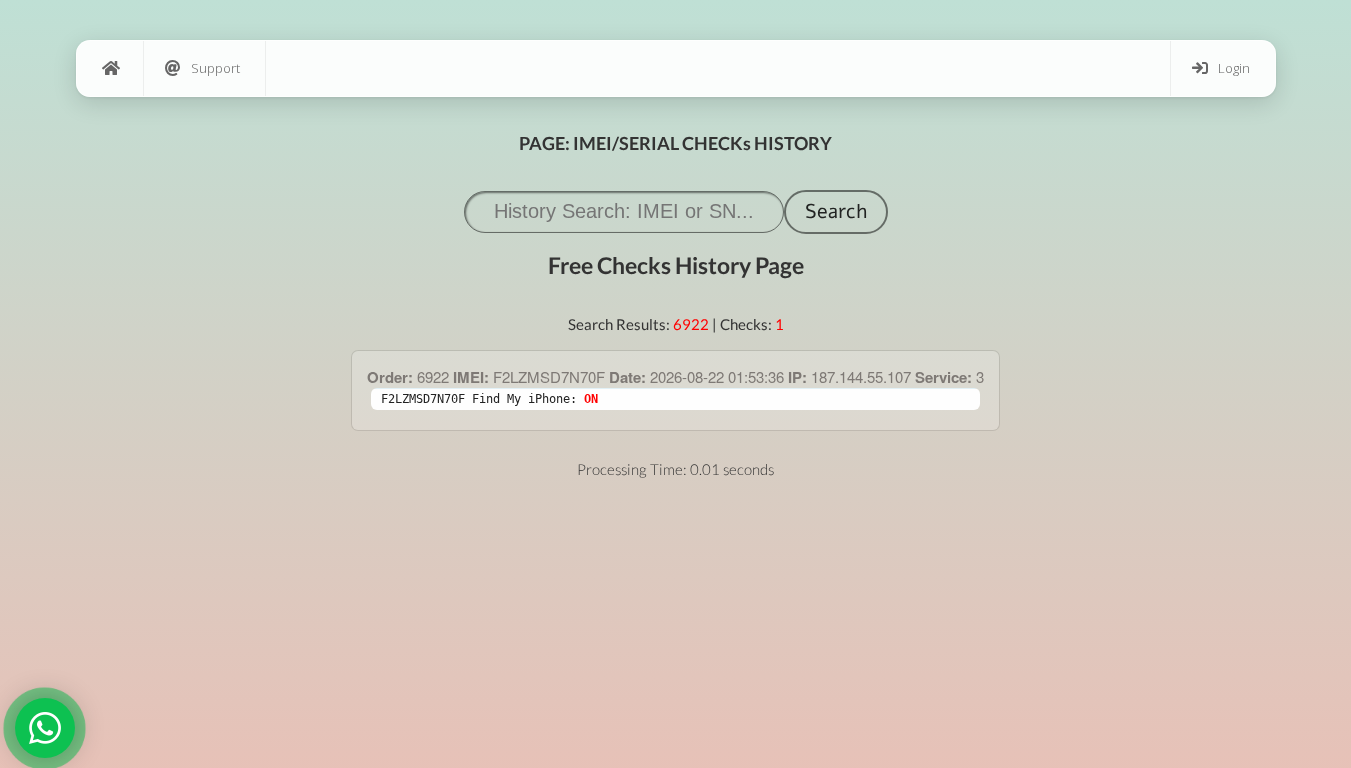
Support (215, 68)
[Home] (110, 68)
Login (1234, 68)
